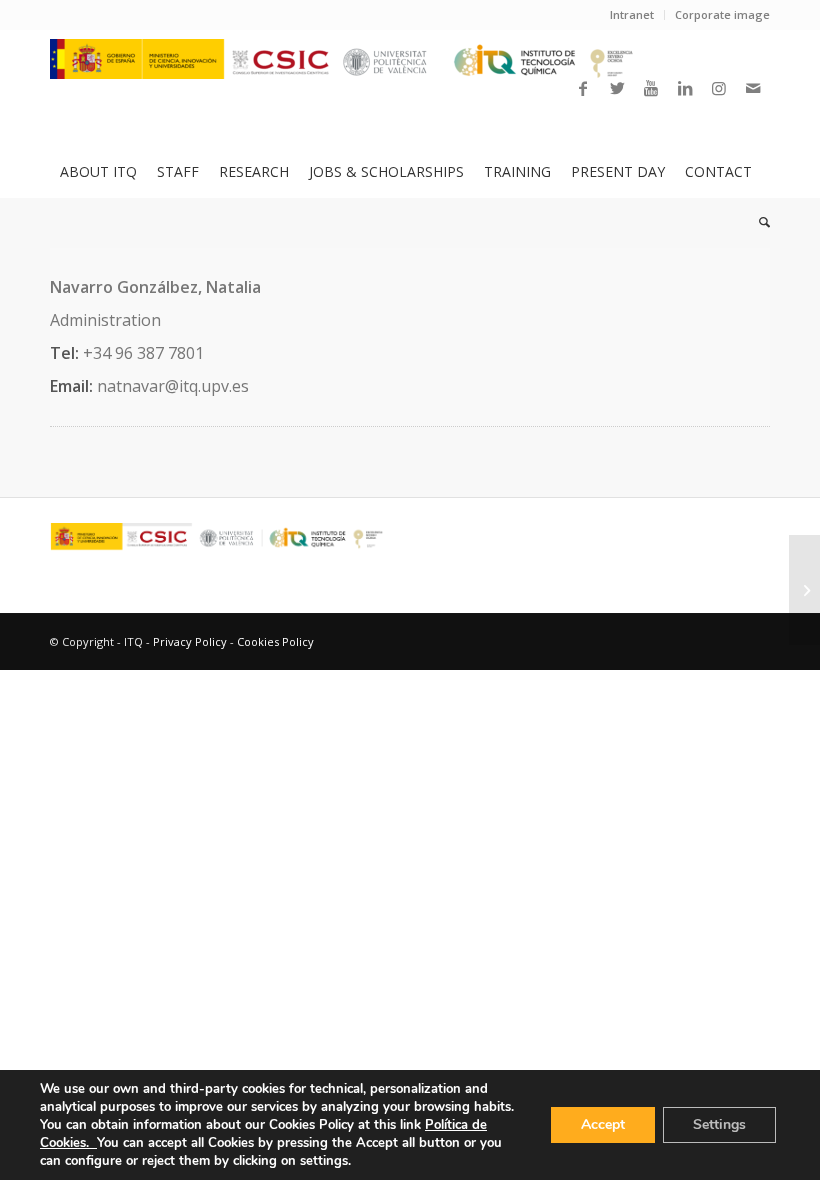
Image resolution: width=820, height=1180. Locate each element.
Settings (719, 1124)
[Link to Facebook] (583, 88)
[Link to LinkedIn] (685, 88)
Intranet (632, 14)
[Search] (759, 222)
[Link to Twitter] (617, 88)
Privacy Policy (190, 641)
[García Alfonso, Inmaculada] (804, 590)
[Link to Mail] (753, 88)
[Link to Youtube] (651, 88)
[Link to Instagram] (719, 88)
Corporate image (722, 14)
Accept (603, 1124)
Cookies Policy (275, 641)
